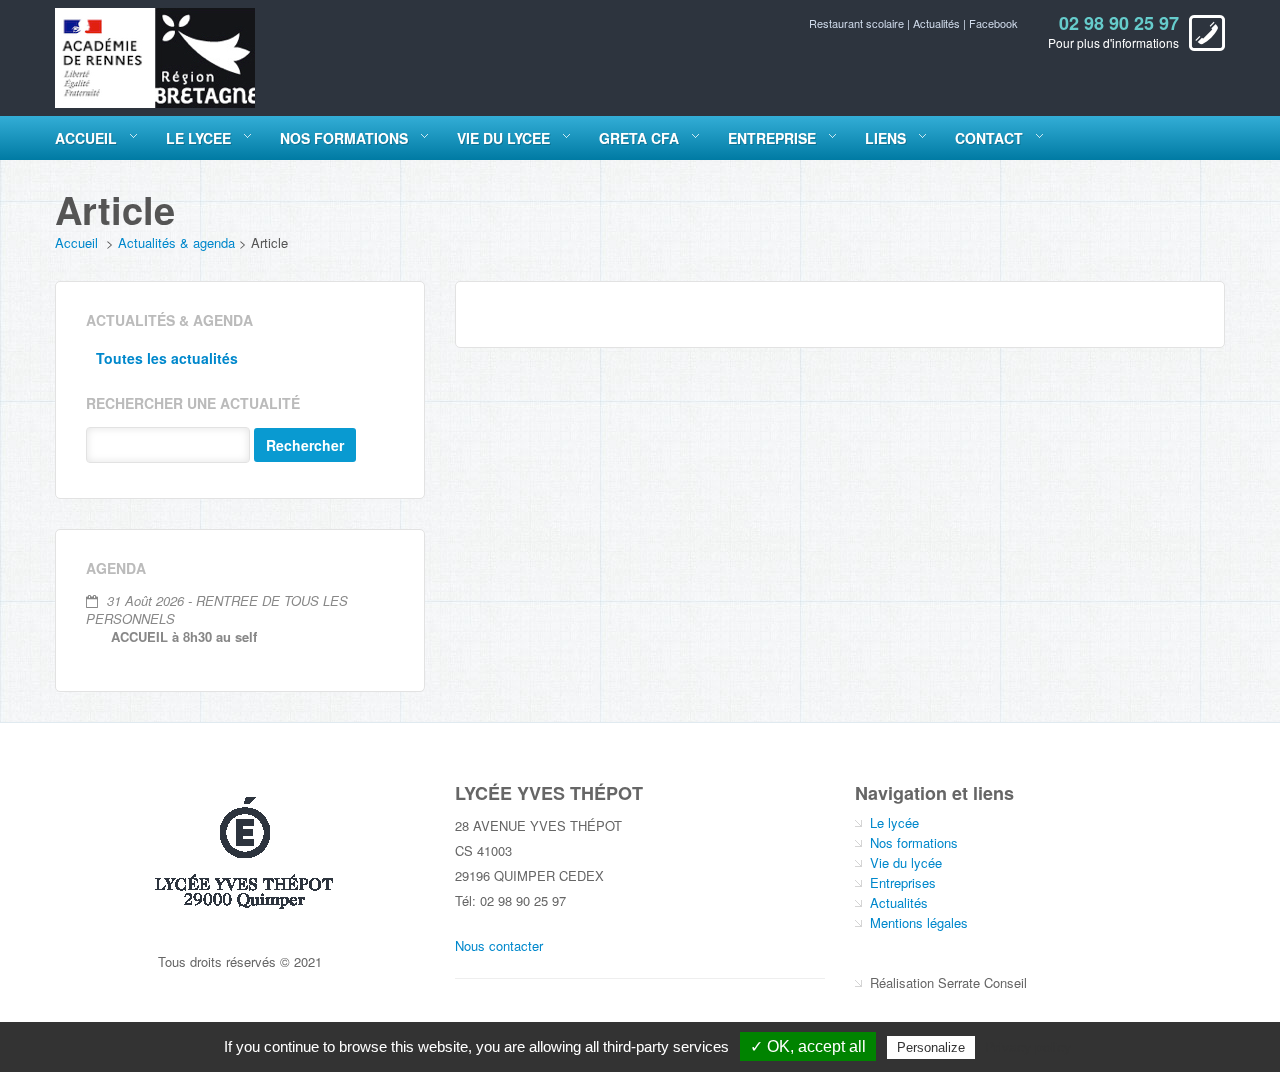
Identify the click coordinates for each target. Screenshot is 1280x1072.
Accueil (86, 138)
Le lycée (894, 822)
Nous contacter (499, 945)
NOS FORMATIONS (344, 138)
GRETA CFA (639, 138)
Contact (989, 138)
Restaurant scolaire (858, 23)
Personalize (931, 1047)
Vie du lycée (906, 862)
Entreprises (903, 882)
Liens (885, 138)
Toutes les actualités (167, 358)
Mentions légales (919, 922)
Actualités (938, 23)
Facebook (993, 23)
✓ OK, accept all (808, 1046)
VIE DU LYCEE (503, 138)
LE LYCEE (198, 138)
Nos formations (914, 842)
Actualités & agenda (176, 242)
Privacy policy (1028, 1047)
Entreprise (772, 138)
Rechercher (305, 445)
